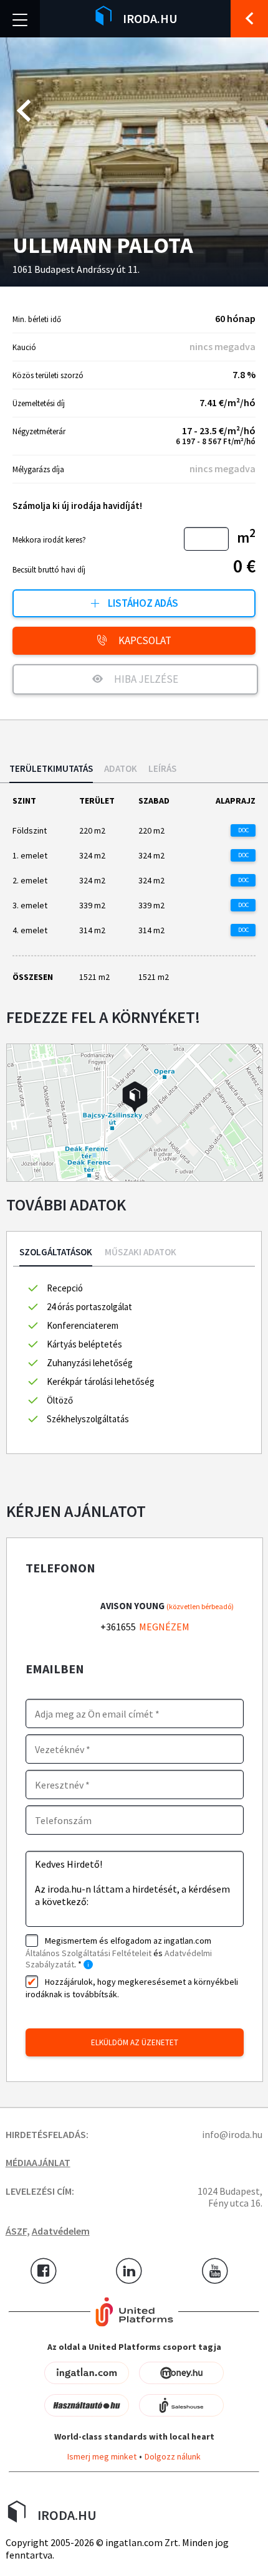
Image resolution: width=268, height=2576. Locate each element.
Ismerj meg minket (102, 2456)
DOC (243, 830)
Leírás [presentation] (162, 769)
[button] (135, 1097)
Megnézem (164, 1627)
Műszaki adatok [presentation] (141, 1252)
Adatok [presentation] (121, 769)
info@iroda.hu (232, 2134)
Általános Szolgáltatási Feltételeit (89, 1953)
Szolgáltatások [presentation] (56, 1252)
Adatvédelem (61, 2231)
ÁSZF (16, 2231)
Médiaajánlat (38, 2162)
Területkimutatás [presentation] (51, 769)
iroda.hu (150, 18)
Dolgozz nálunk (173, 2456)
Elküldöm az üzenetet (135, 2042)
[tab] (51, 773)
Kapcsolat (144, 640)
